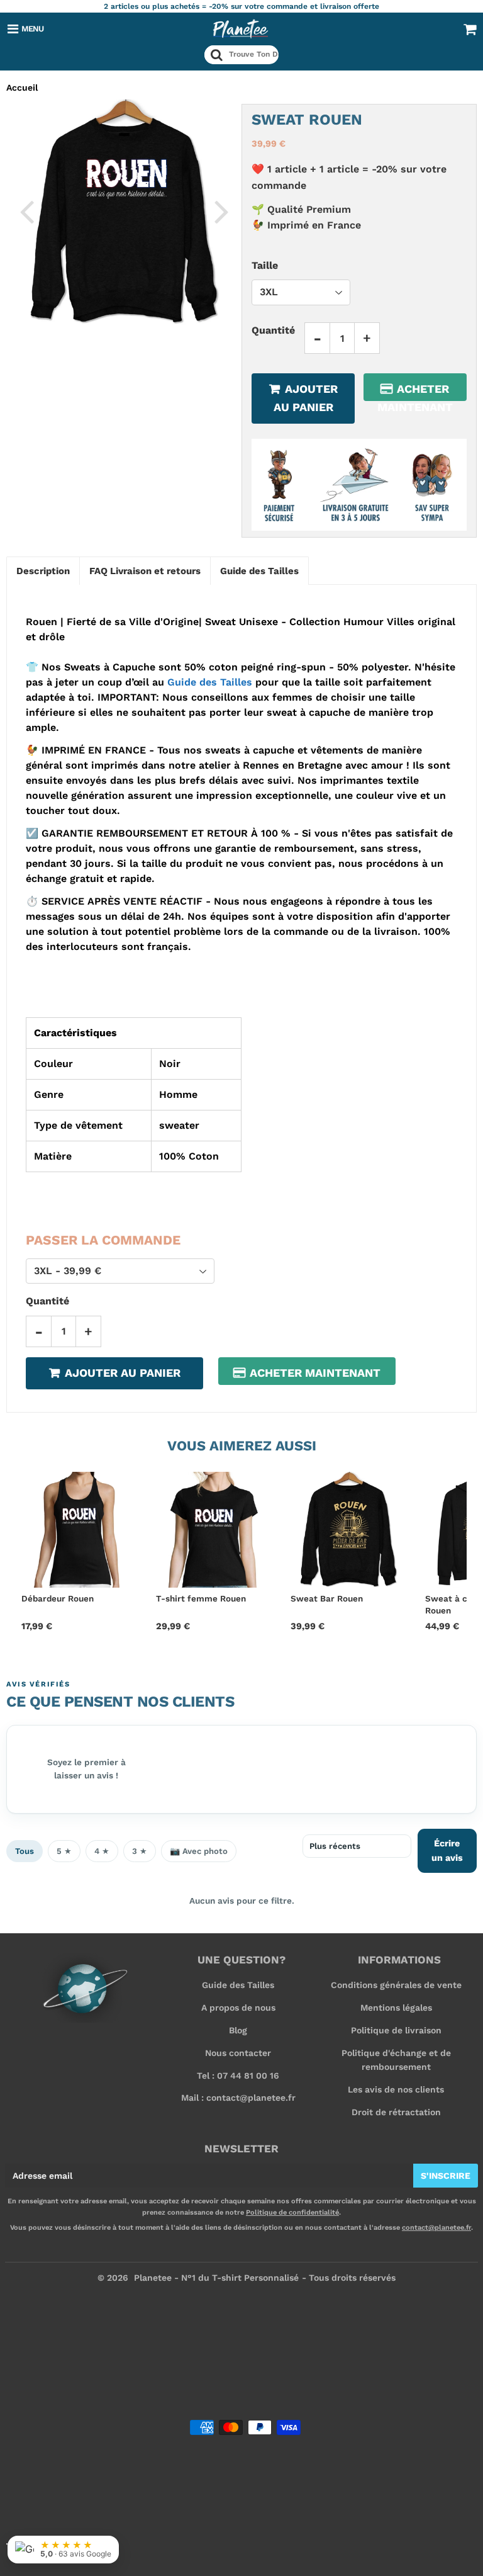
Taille (265, 265)
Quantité (273, 330)
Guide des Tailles (210, 682)
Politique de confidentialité (292, 2212)
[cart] (470, 29)
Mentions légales (396, 2008)
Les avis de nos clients (396, 2089)
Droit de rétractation (396, 2112)
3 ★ (140, 1851)
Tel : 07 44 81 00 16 (238, 2076)
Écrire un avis (447, 1850)
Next (221, 211)
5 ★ (64, 1851)
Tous (25, 1851)
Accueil (22, 88)
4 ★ (102, 1851)
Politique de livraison (396, 2030)
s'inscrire (446, 2176)
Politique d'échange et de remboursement (396, 2060)
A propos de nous (238, 2008)
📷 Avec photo (199, 1851)
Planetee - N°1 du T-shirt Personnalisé (216, 2278)
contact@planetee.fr (436, 2228)
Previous (26, 211)
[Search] (217, 55)
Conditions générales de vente (396, 1985)
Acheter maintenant (415, 392)
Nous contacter (238, 2053)
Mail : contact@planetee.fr (238, 2098)
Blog (238, 2030)
